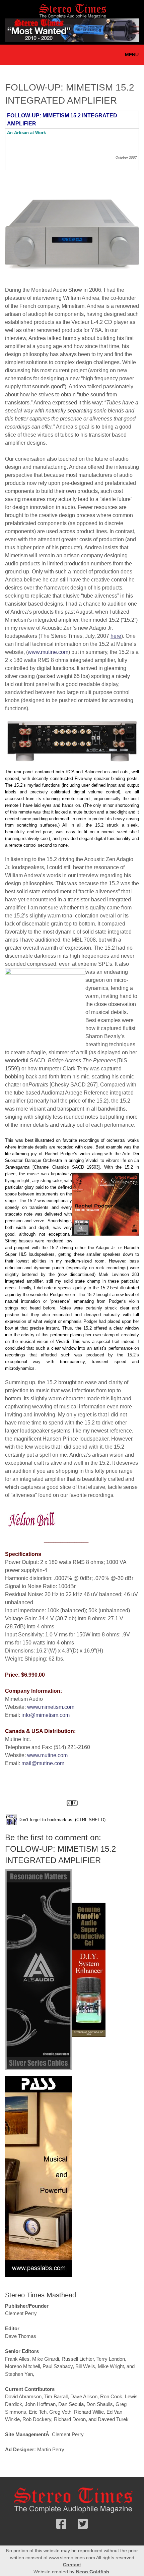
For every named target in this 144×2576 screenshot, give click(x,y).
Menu (132, 55)
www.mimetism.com (51, 1707)
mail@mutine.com (43, 1763)
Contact (72, 2565)
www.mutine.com (48, 652)
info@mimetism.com (46, 1715)
